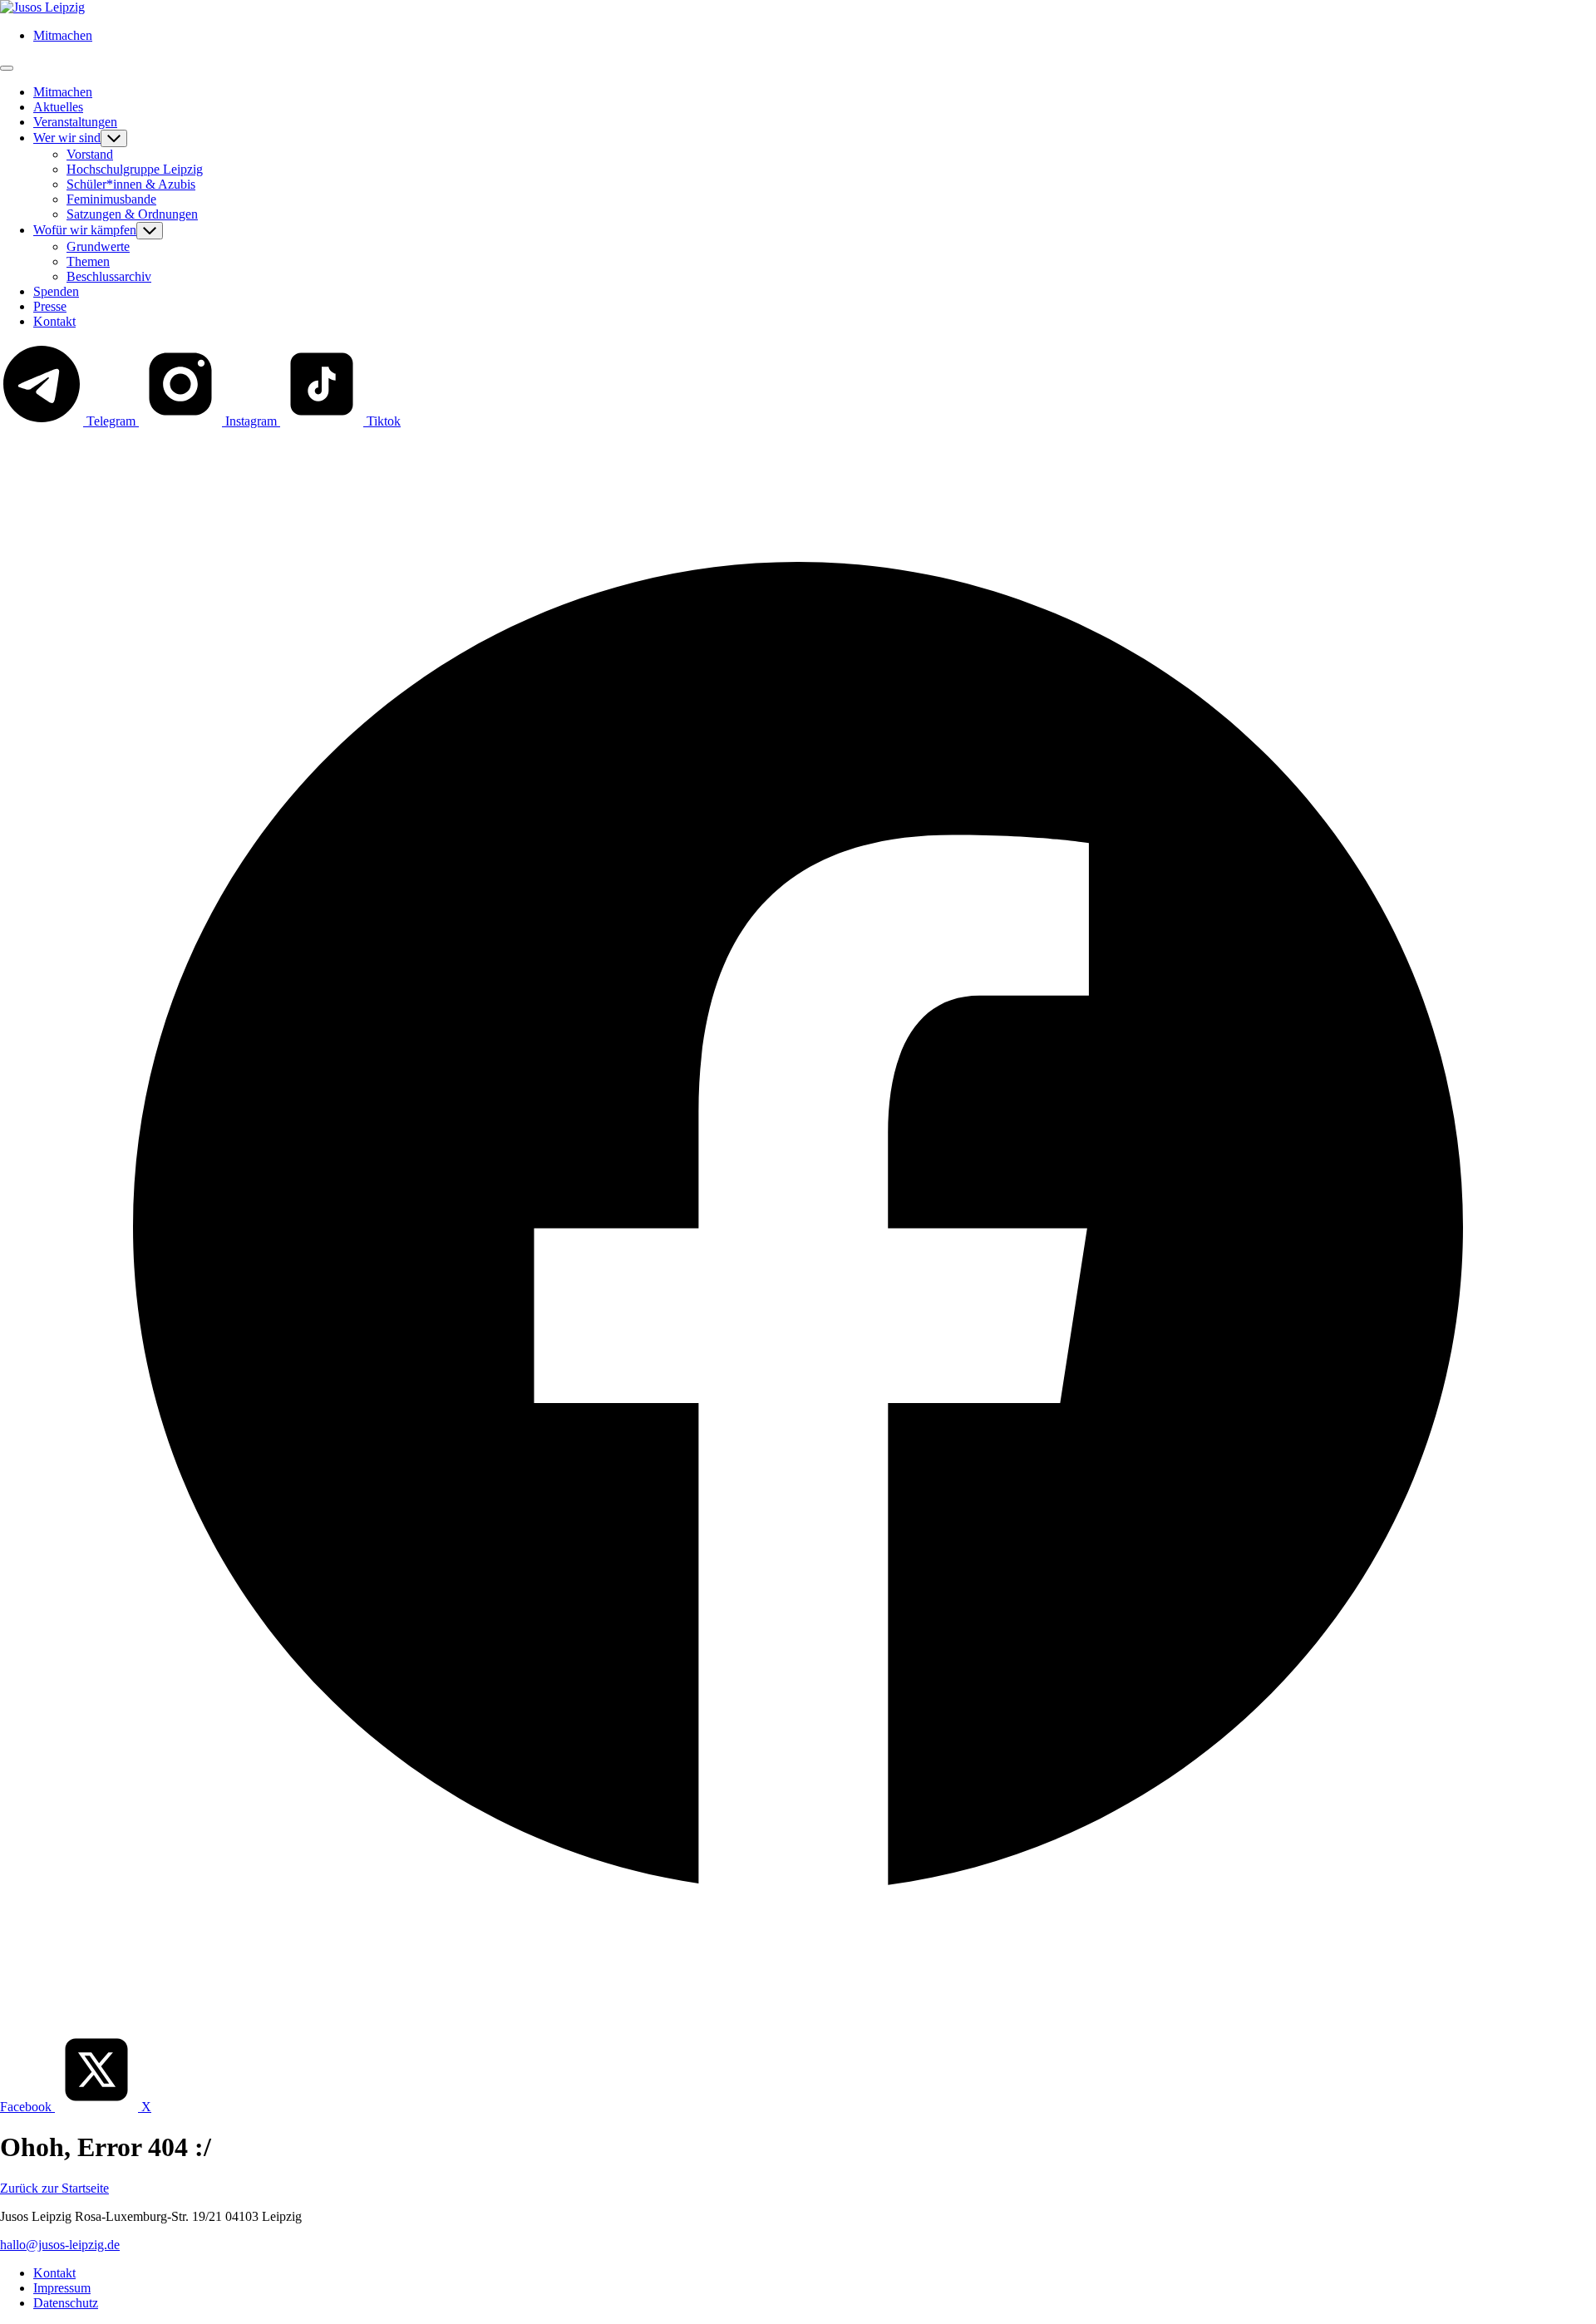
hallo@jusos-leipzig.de (60, 2245)
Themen (88, 261)
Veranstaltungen (75, 122)
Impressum (62, 2288)
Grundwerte (98, 246)
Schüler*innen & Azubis (131, 184)
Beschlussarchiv (109, 276)
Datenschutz (66, 2303)
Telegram (111, 421)
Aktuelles (58, 107)
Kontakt (54, 321)
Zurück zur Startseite (54, 2188)
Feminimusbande (111, 199)
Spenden (56, 291)
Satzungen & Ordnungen (132, 214)
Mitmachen (63, 35)
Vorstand (90, 154)
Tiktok (382, 421)
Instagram (251, 421)
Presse (50, 306)
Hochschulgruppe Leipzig (135, 169)
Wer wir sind (67, 138)
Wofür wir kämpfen (85, 230)
